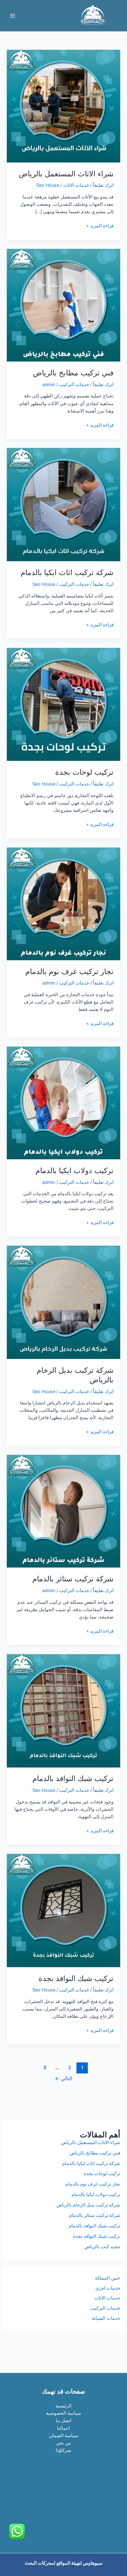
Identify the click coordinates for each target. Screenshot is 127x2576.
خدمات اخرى (108, 2288)
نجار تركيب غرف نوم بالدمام (69, 971)
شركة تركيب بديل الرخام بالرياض (88, 2205)
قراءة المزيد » (100, 226)
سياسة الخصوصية (63, 2413)
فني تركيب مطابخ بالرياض (73, 373)
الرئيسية (63, 2406)
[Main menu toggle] (13, 16)
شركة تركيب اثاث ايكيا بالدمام (67, 572)
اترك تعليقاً (103, 185)
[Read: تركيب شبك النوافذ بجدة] (63, 1910)
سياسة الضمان (64, 2436)
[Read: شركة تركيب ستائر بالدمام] (63, 1511)
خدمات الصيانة (106, 2318)
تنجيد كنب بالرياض (102, 2247)
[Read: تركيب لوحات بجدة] (63, 704)
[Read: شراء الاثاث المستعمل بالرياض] (63, 106)
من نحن (63, 2443)
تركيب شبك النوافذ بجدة (76, 1978)
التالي (63, 2079)
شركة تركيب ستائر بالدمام (73, 1579)
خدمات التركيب (74, 385)
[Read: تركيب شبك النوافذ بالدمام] (63, 1710)
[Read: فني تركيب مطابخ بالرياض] (63, 305)
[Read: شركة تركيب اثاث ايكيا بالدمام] (63, 504)
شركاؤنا (64, 2450)
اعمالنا (63, 2428)
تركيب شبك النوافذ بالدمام (73, 1778)
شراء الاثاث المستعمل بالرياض (66, 174)
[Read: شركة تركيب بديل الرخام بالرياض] (63, 1302)
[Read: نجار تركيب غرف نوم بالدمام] (63, 903)
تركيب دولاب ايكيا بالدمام (74, 1171)
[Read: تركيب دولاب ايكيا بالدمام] (63, 1102)
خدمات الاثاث (76, 185)
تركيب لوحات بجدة (84, 772)
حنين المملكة (108, 2278)
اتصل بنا (63, 2421)
